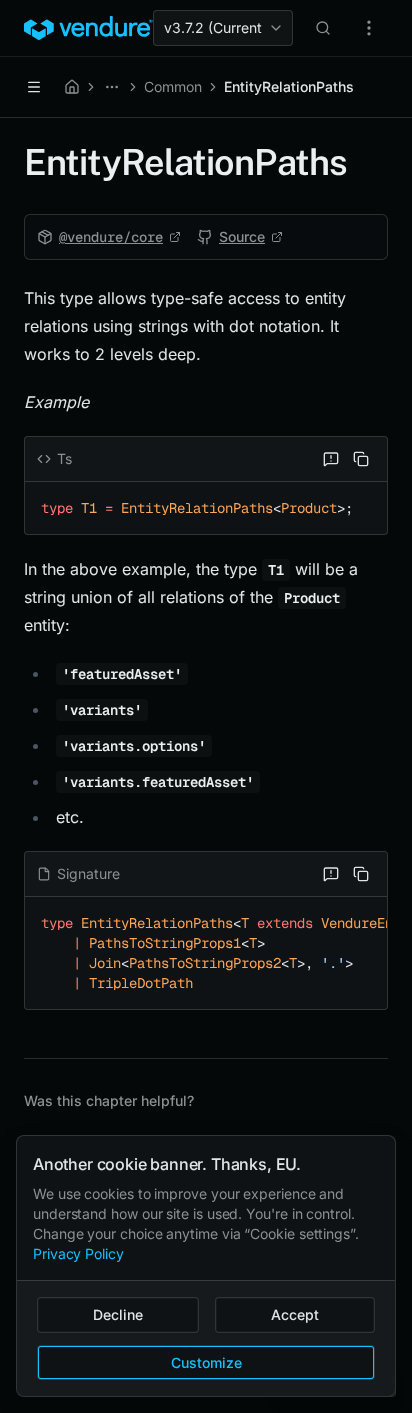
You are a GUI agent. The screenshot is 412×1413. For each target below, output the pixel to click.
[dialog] (206, 1266)
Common (173, 86)
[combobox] (223, 28)
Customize (206, 1362)
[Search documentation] (323, 28)
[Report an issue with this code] (331, 459)
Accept (295, 1314)
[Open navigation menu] (34, 87)
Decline (118, 1314)
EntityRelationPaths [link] (289, 86)
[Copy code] (361, 459)
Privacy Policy (78, 1253)
